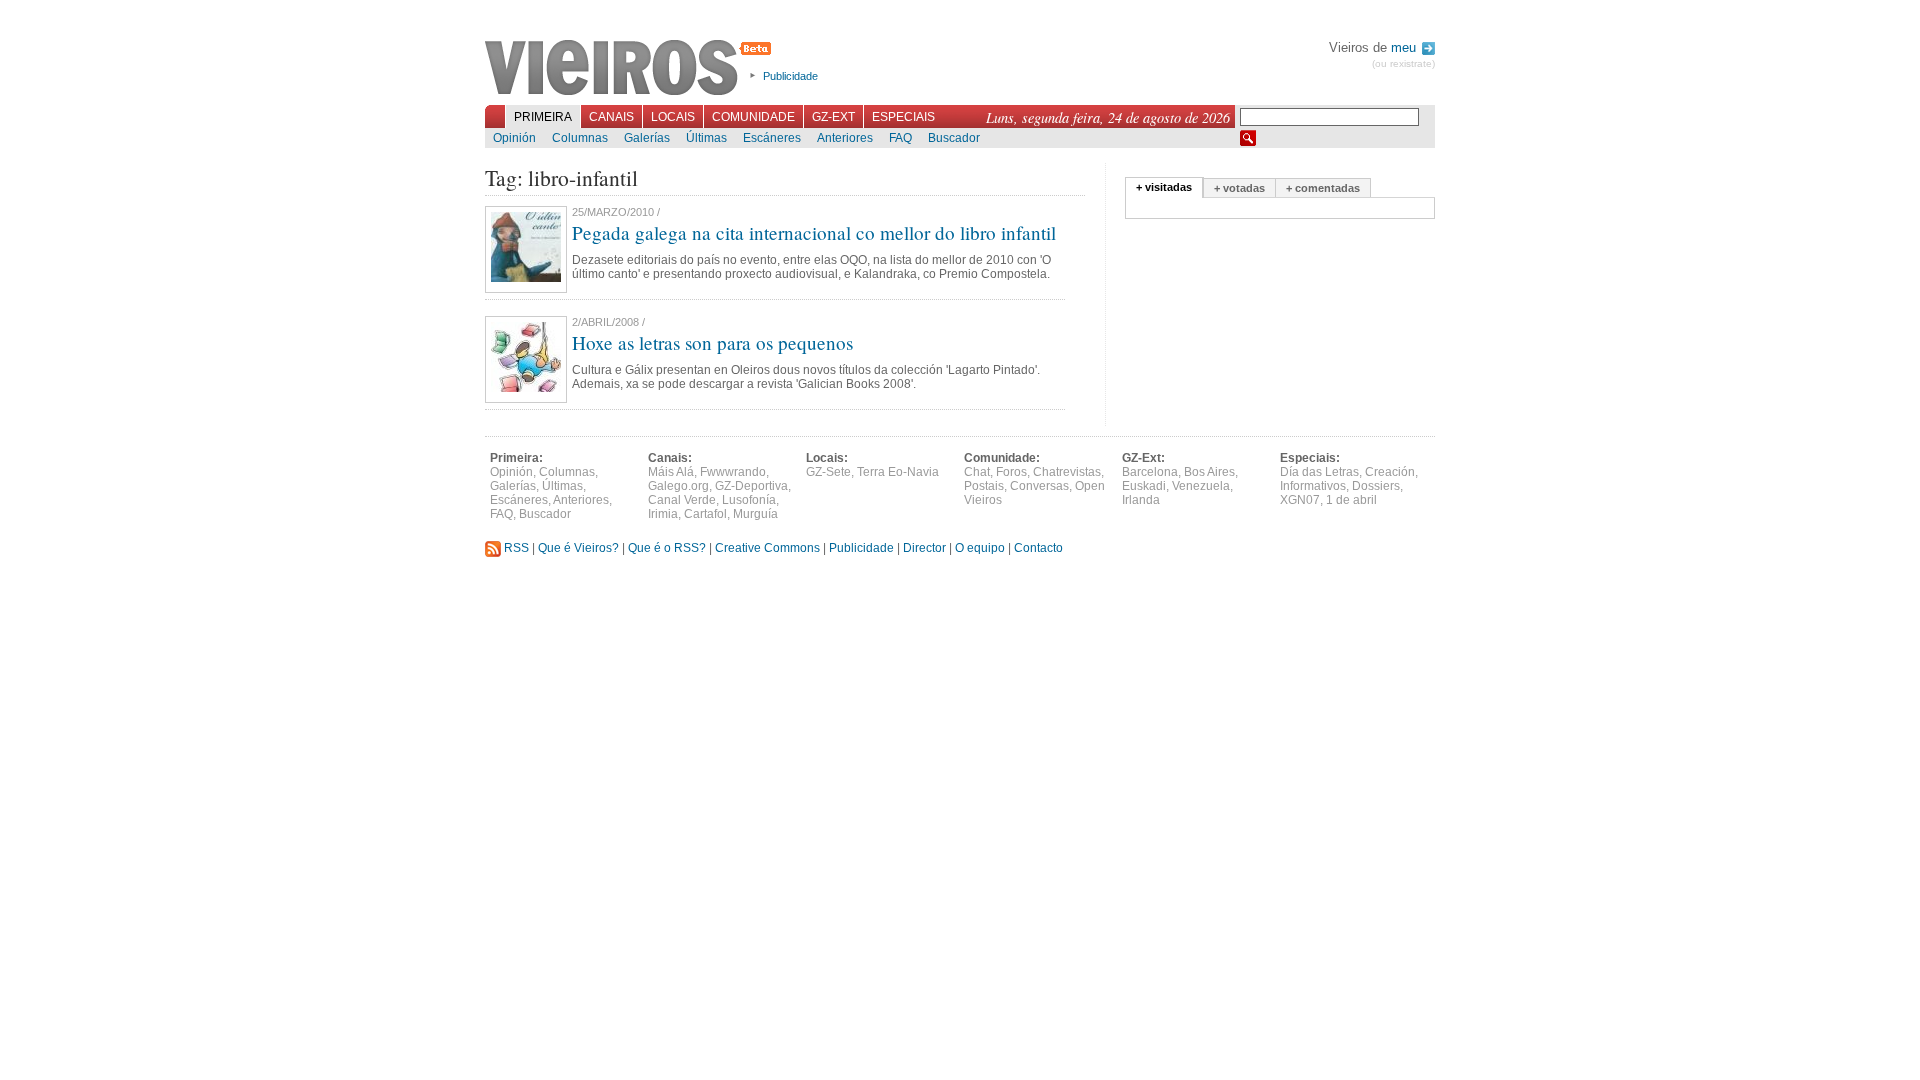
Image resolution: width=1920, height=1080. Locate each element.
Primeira (543, 117)
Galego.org (678, 486)
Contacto (1038, 548)
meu (1405, 47)
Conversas (1039, 486)
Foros (1011, 472)
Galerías (647, 138)
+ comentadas (1323, 188)
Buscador (954, 138)
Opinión (514, 138)
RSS (515, 548)
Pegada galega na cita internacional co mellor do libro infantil (814, 232)
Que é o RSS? (667, 548)
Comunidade (753, 117)
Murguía (755, 514)
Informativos (1313, 486)
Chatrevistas (1067, 472)
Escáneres (772, 138)
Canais (611, 117)
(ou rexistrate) (1403, 63)
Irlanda (1141, 500)
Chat (977, 472)
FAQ (900, 138)
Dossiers (1376, 486)
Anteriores (845, 138)
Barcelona (1150, 472)
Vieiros (631, 69)
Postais (984, 486)
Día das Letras (1319, 472)
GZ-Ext (833, 117)
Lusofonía (749, 500)
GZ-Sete (828, 472)
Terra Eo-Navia (898, 472)
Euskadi (1144, 486)
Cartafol (705, 514)
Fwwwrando (733, 472)
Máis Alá (671, 472)
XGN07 (1300, 500)
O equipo (980, 548)
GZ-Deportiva (751, 486)
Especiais (903, 117)
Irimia (663, 514)
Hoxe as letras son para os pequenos (712, 342)
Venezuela (1201, 486)
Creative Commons (767, 548)
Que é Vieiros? (578, 548)
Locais (673, 117)
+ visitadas (1164, 187)
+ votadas (1239, 188)
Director (924, 548)
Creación (1390, 472)
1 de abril (1351, 500)
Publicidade (790, 76)
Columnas (580, 138)
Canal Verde (682, 500)
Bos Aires (1209, 472)
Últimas (706, 138)
